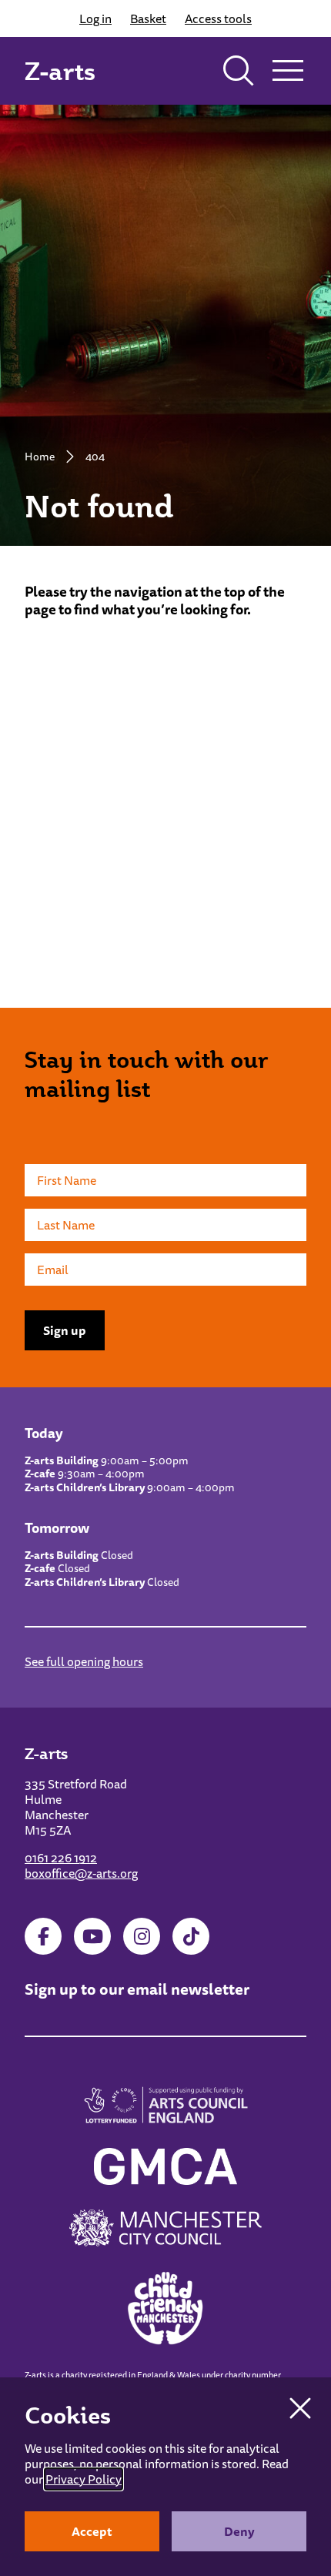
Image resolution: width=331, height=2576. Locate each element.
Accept (92, 2531)
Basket (148, 18)
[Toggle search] (239, 71)
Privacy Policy (84, 2479)
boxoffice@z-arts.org (81, 1873)
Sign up (65, 1330)
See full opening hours (84, 1661)
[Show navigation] (288, 71)
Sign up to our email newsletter (137, 1989)
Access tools (218, 18)
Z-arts (60, 71)
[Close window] (300, 2408)
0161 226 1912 (61, 1858)
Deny (239, 2531)
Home (40, 457)
